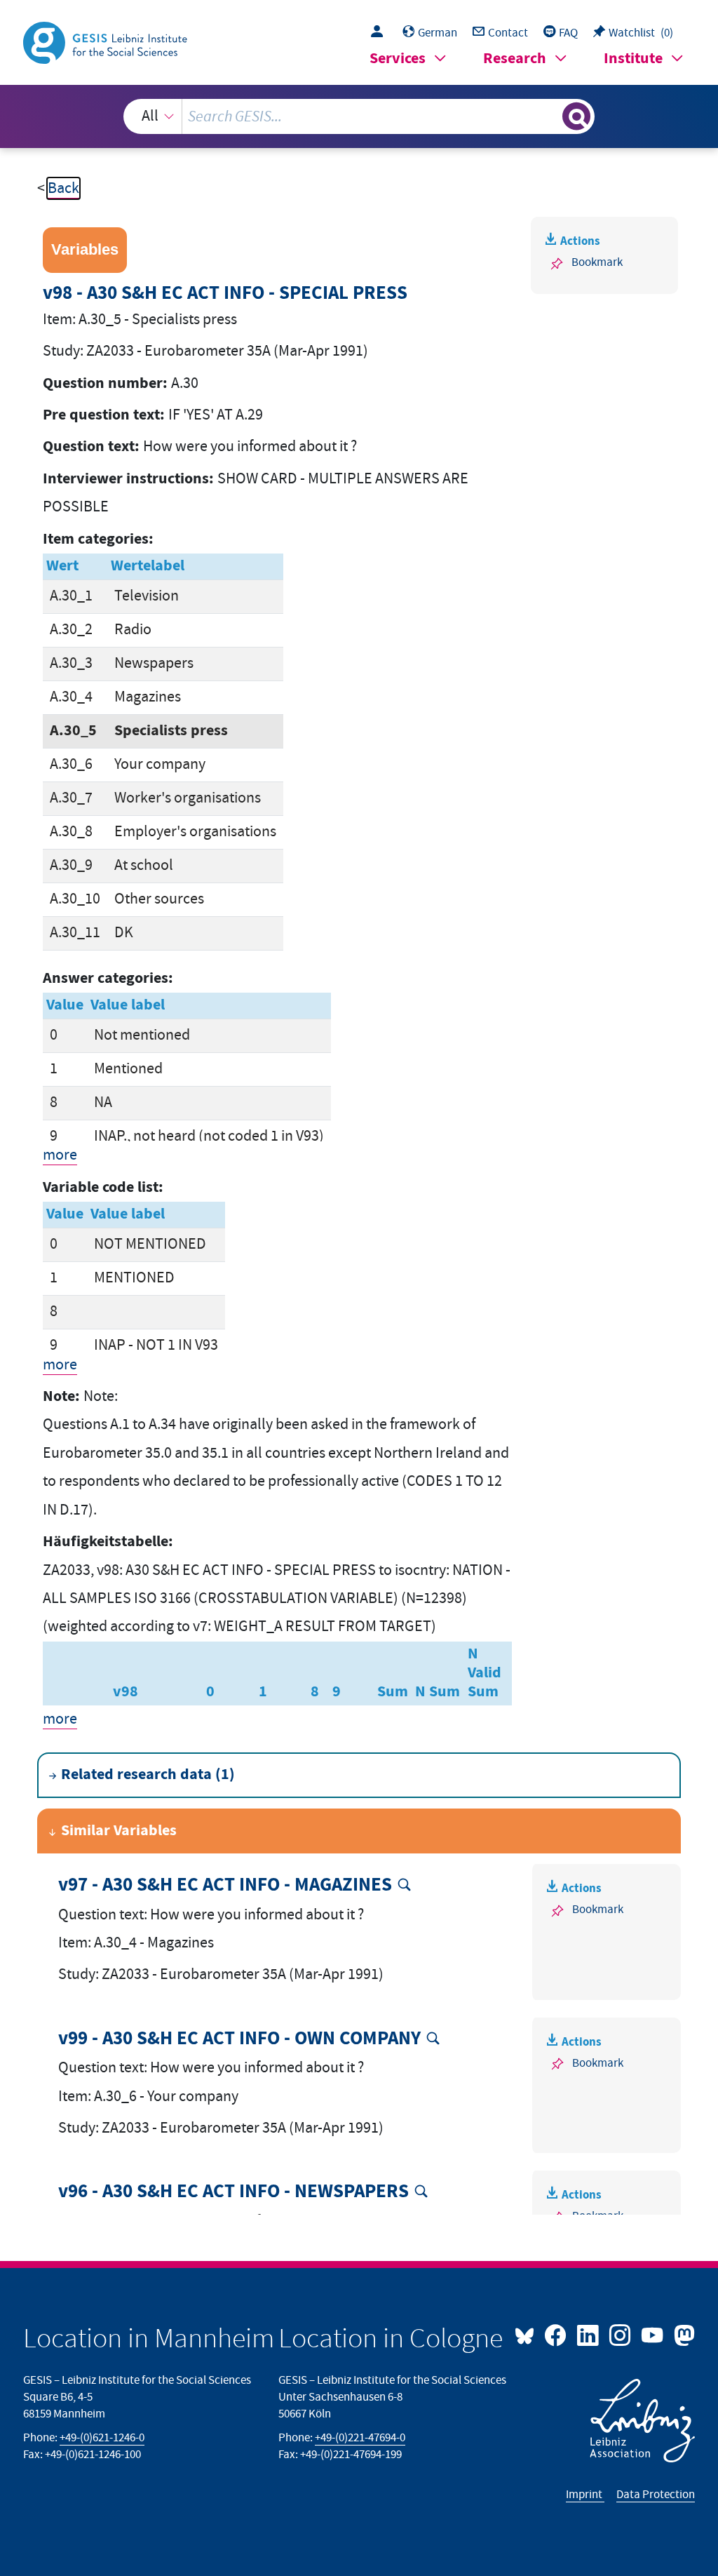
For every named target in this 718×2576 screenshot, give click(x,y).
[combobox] (359, 116)
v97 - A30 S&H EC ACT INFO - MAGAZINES (225, 1885)
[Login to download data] (380, 33)
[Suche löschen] (550, 116)
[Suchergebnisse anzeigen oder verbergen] (576, 116)
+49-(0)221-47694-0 (360, 2438)
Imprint (585, 2495)
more (60, 1155)
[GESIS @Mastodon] (682, 2334)
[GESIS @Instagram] (621, 2334)
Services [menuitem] (398, 59)
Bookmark (597, 262)
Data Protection (656, 2495)
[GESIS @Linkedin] (589, 2334)
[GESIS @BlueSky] (528, 2334)
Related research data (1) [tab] (148, 1775)
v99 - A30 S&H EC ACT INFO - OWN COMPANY (239, 2039)
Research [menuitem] (515, 59)
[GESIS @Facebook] (557, 2334)
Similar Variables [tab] (119, 1831)
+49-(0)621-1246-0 (102, 2438)
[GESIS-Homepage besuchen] (107, 42)
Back (63, 188)
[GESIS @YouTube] (653, 2334)
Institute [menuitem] (633, 59)
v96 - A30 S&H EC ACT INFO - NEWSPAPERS (233, 2192)
